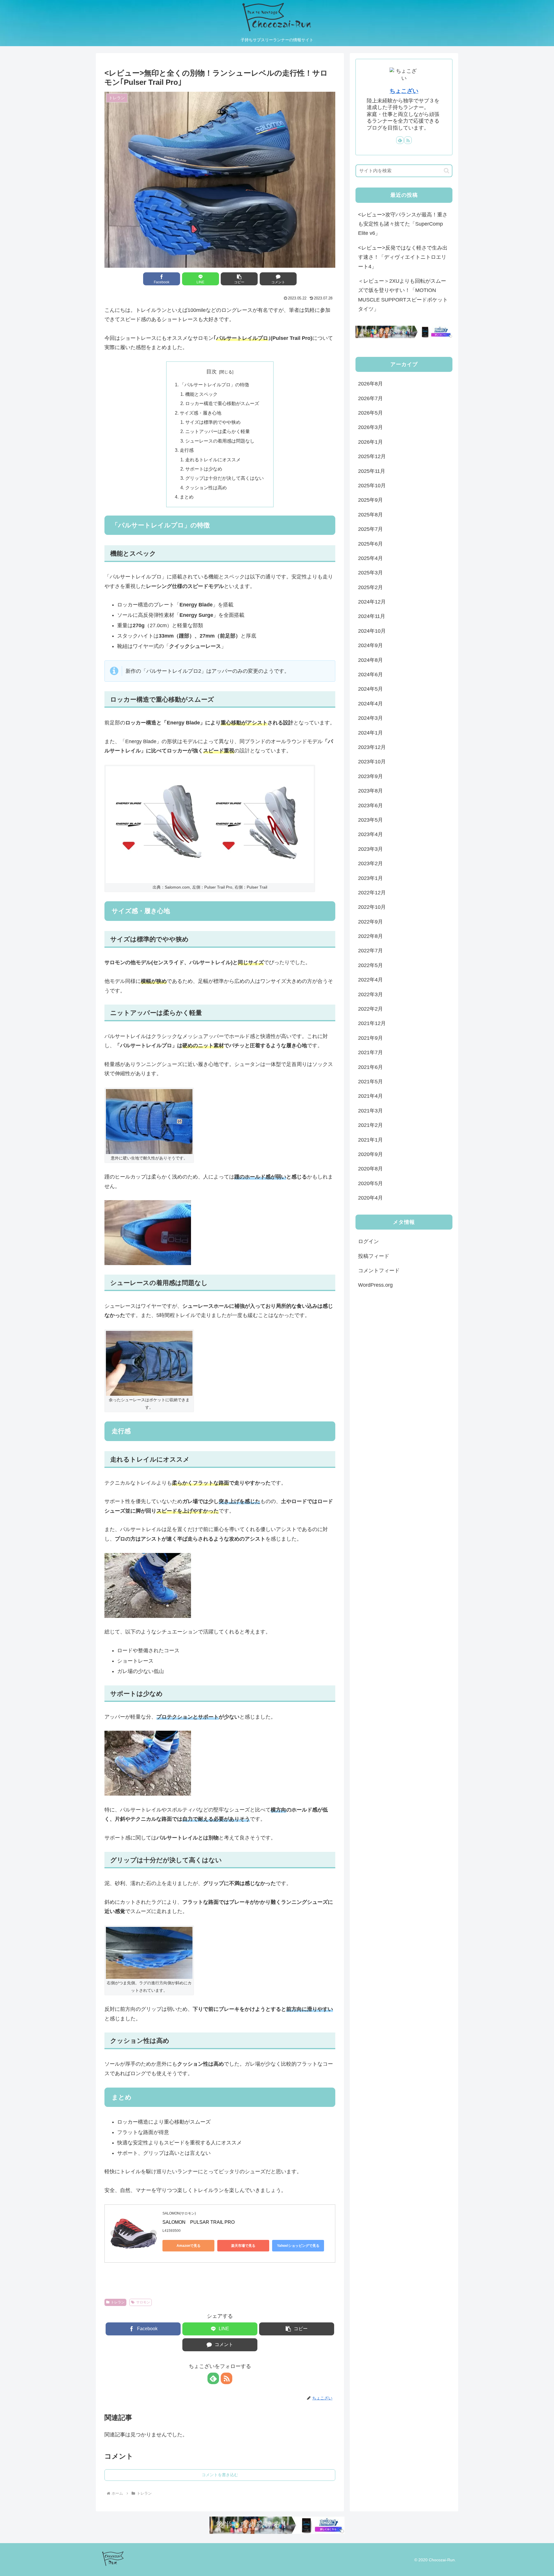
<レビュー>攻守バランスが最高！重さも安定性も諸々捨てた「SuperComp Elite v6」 (403, 224)
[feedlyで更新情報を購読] (213, 2378)
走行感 (187, 450)
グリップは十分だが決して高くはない (224, 478)
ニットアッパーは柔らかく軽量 (218, 431)
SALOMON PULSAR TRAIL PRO (199, 2222)
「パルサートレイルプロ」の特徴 (214, 385)
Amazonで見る (189, 2246)
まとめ (187, 497)
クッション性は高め (206, 488)
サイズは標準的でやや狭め (213, 422)
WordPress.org (375, 1285)
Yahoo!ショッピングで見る (298, 2246)
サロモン (143, 2302)
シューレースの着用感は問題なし (220, 441)
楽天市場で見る (243, 2246)
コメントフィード (379, 1271)
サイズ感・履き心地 (201, 413)
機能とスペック (201, 394)
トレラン (118, 2302)
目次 (212, 372)
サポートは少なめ (204, 469)
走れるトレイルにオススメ (213, 460)
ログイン (368, 1241)
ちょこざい (404, 91)
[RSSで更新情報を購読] (227, 2378)
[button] (239, 279)
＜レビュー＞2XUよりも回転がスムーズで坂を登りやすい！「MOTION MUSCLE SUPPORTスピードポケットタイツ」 (403, 295)
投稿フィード (374, 1256)
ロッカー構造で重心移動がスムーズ (222, 403)
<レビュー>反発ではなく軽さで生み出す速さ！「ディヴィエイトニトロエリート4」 (403, 257)
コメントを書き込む (220, 2475)
